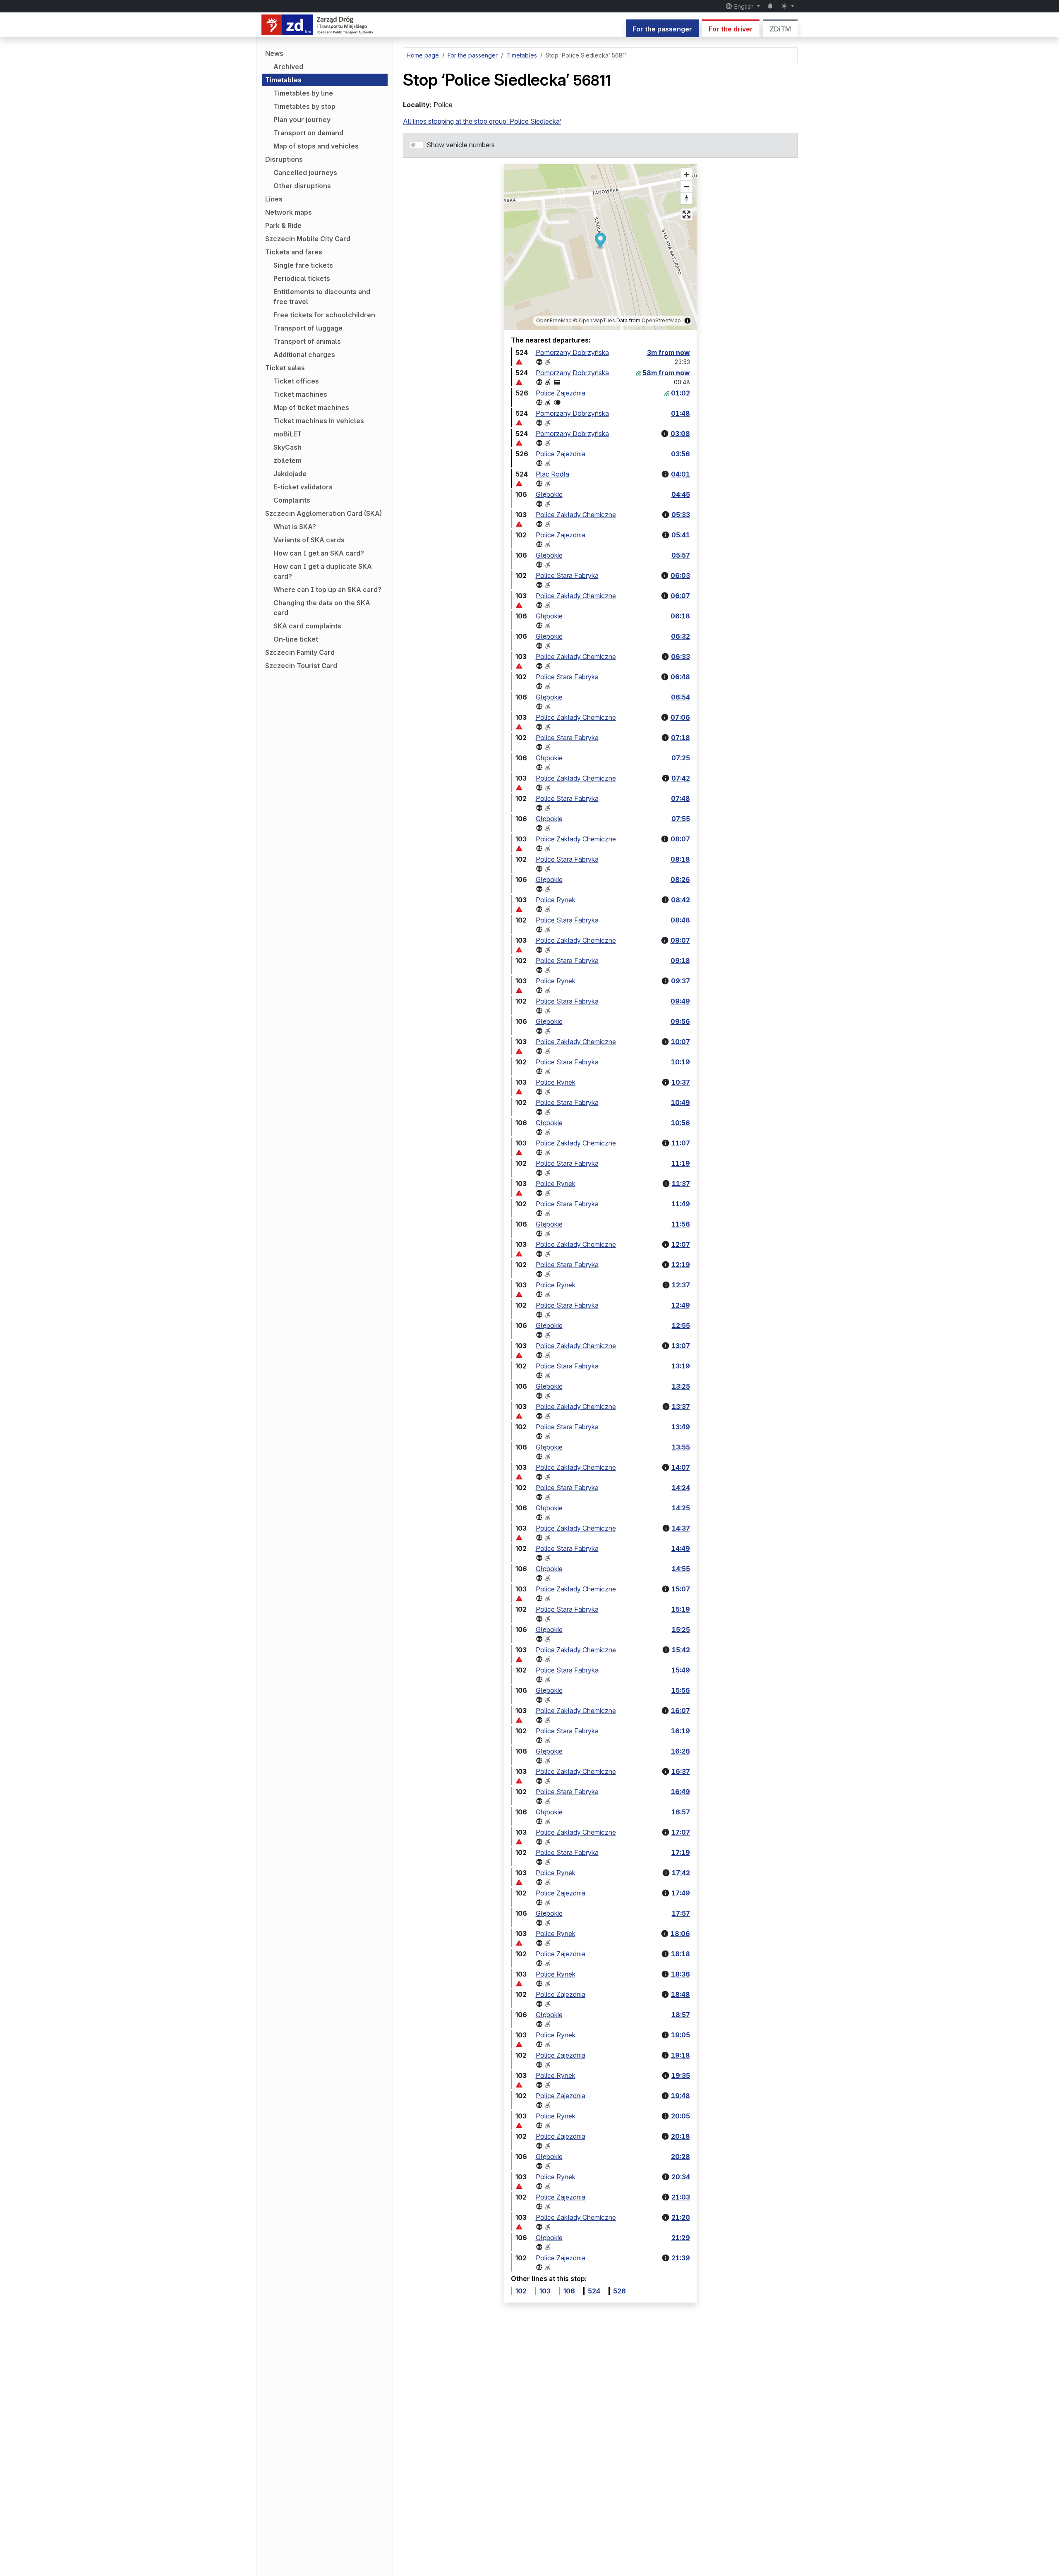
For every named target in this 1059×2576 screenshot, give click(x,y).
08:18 (680, 859)
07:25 (681, 758)
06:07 (680, 596)
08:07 (680, 839)
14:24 (681, 1488)
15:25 (681, 1629)
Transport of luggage (308, 328)
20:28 (680, 2157)
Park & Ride (283, 225)
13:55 (681, 1447)
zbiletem (288, 460)
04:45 (681, 494)
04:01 (680, 474)
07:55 (681, 819)
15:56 (681, 1690)
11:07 (681, 1143)
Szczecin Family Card (300, 652)
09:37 (680, 981)
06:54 (680, 697)
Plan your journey (302, 120)
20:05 (680, 2116)
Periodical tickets (302, 278)
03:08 (680, 434)
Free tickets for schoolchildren (324, 315)
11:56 (681, 1224)
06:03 (680, 575)
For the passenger (662, 29)
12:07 (681, 1244)
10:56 (680, 1123)
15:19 (681, 1609)
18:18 (680, 1954)
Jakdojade (290, 474)
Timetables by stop (304, 106)
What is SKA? (295, 527)
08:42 (680, 900)
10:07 (680, 1042)
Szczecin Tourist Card (301, 666)
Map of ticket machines (311, 407)
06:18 (680, 616)
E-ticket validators (303, 487)
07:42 (681, 778)
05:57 (681, 555)
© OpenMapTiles (594, 320)
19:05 (680, 2035)
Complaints (292, 500)
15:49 (681, 1670)
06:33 (680, 657)
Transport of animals (307, 341)
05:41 (681, 535)
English (744, 6)
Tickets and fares (294, 252)
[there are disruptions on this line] (519, 362)
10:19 (680, 1062)
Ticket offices (296, 381)
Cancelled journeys (305, 173)
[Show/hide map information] (688, 321)
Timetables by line (303, 93)
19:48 (680, 2096)
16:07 (680, 1711)
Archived (288, 67)
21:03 (681, 2197)
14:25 (681, 1508)
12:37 (681, 1285)
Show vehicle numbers (461, 145)
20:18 (680, 2136)
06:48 (680, 677)
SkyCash (288, 447)
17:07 (681, 1832)
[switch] (417, 145)
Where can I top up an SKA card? (327, 589)
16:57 (681, 1812)
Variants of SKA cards (309, 540)
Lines (274, 199)
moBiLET (288, 434)
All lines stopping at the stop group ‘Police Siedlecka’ (482, 121)
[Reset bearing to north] (686, 198)
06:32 (680, 636)
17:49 (681, 1893)
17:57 (681, 1913)
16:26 (680, 1751)
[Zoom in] (686, 174)
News (274, 53)
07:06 (680, 717)
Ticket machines (300, 394)
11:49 (681, 1204)
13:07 (681, 1346)
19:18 (680, 2055)
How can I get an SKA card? (319, 553)
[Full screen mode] (686, 214)
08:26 (680, 879)
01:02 (680, 393)
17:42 (681, 1873)
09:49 (680, 1001)
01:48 (680, 413)
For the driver (731, 29)
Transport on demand (308, 133)
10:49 (680, 1102)
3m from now (668, 352)
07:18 (680, 738)
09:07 (680, 940)
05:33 (681, 515)
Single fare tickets (303, 265)
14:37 (681, 1528)
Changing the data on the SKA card (322, 608)
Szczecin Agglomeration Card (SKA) (323, 513)
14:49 (681, 1548)
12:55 (681, 1325)
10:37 (681, 1082)
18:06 (680, 1934)
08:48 (680, 920)
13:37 (681, 1407)
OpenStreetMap (661, 320)
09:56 (680, 1021)
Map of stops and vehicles (316, 146)
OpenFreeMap (554, 320)
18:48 (680, 1994)
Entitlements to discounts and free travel (322, 297)
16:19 (680, 1731)
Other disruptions (302, 186)
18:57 (681, 2015)
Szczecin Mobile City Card (308, 239)
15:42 (681, 1650)
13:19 (681, 1366)
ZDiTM (780, 29)
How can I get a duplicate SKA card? (323, 571)
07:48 (680, 798)
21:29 (681, 2238)
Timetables (283, 80)
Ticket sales (285, 368)
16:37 (681, 1771)
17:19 (681, 1852)
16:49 (680, 1792)
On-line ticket (296, 639)
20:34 (681, 2177)
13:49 (681, 1427)
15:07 (681, 1589)
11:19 (681, 1163)
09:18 (680, 961)
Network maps (289, 212)
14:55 (681, 1569)
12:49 (681, 1305)
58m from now (666, 373)
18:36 (680, 1974)
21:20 (681, 2217)
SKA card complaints (307, 626)
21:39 (681, 2258)
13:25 (681, 1386)
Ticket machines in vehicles (319, 421)
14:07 (681, 1467)
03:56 (680, 454)
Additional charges (304, 355)
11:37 (681, 1184)
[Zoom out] (686, 186)
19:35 (681, 2075)
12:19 (681, 1265)
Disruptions (284, 159)
